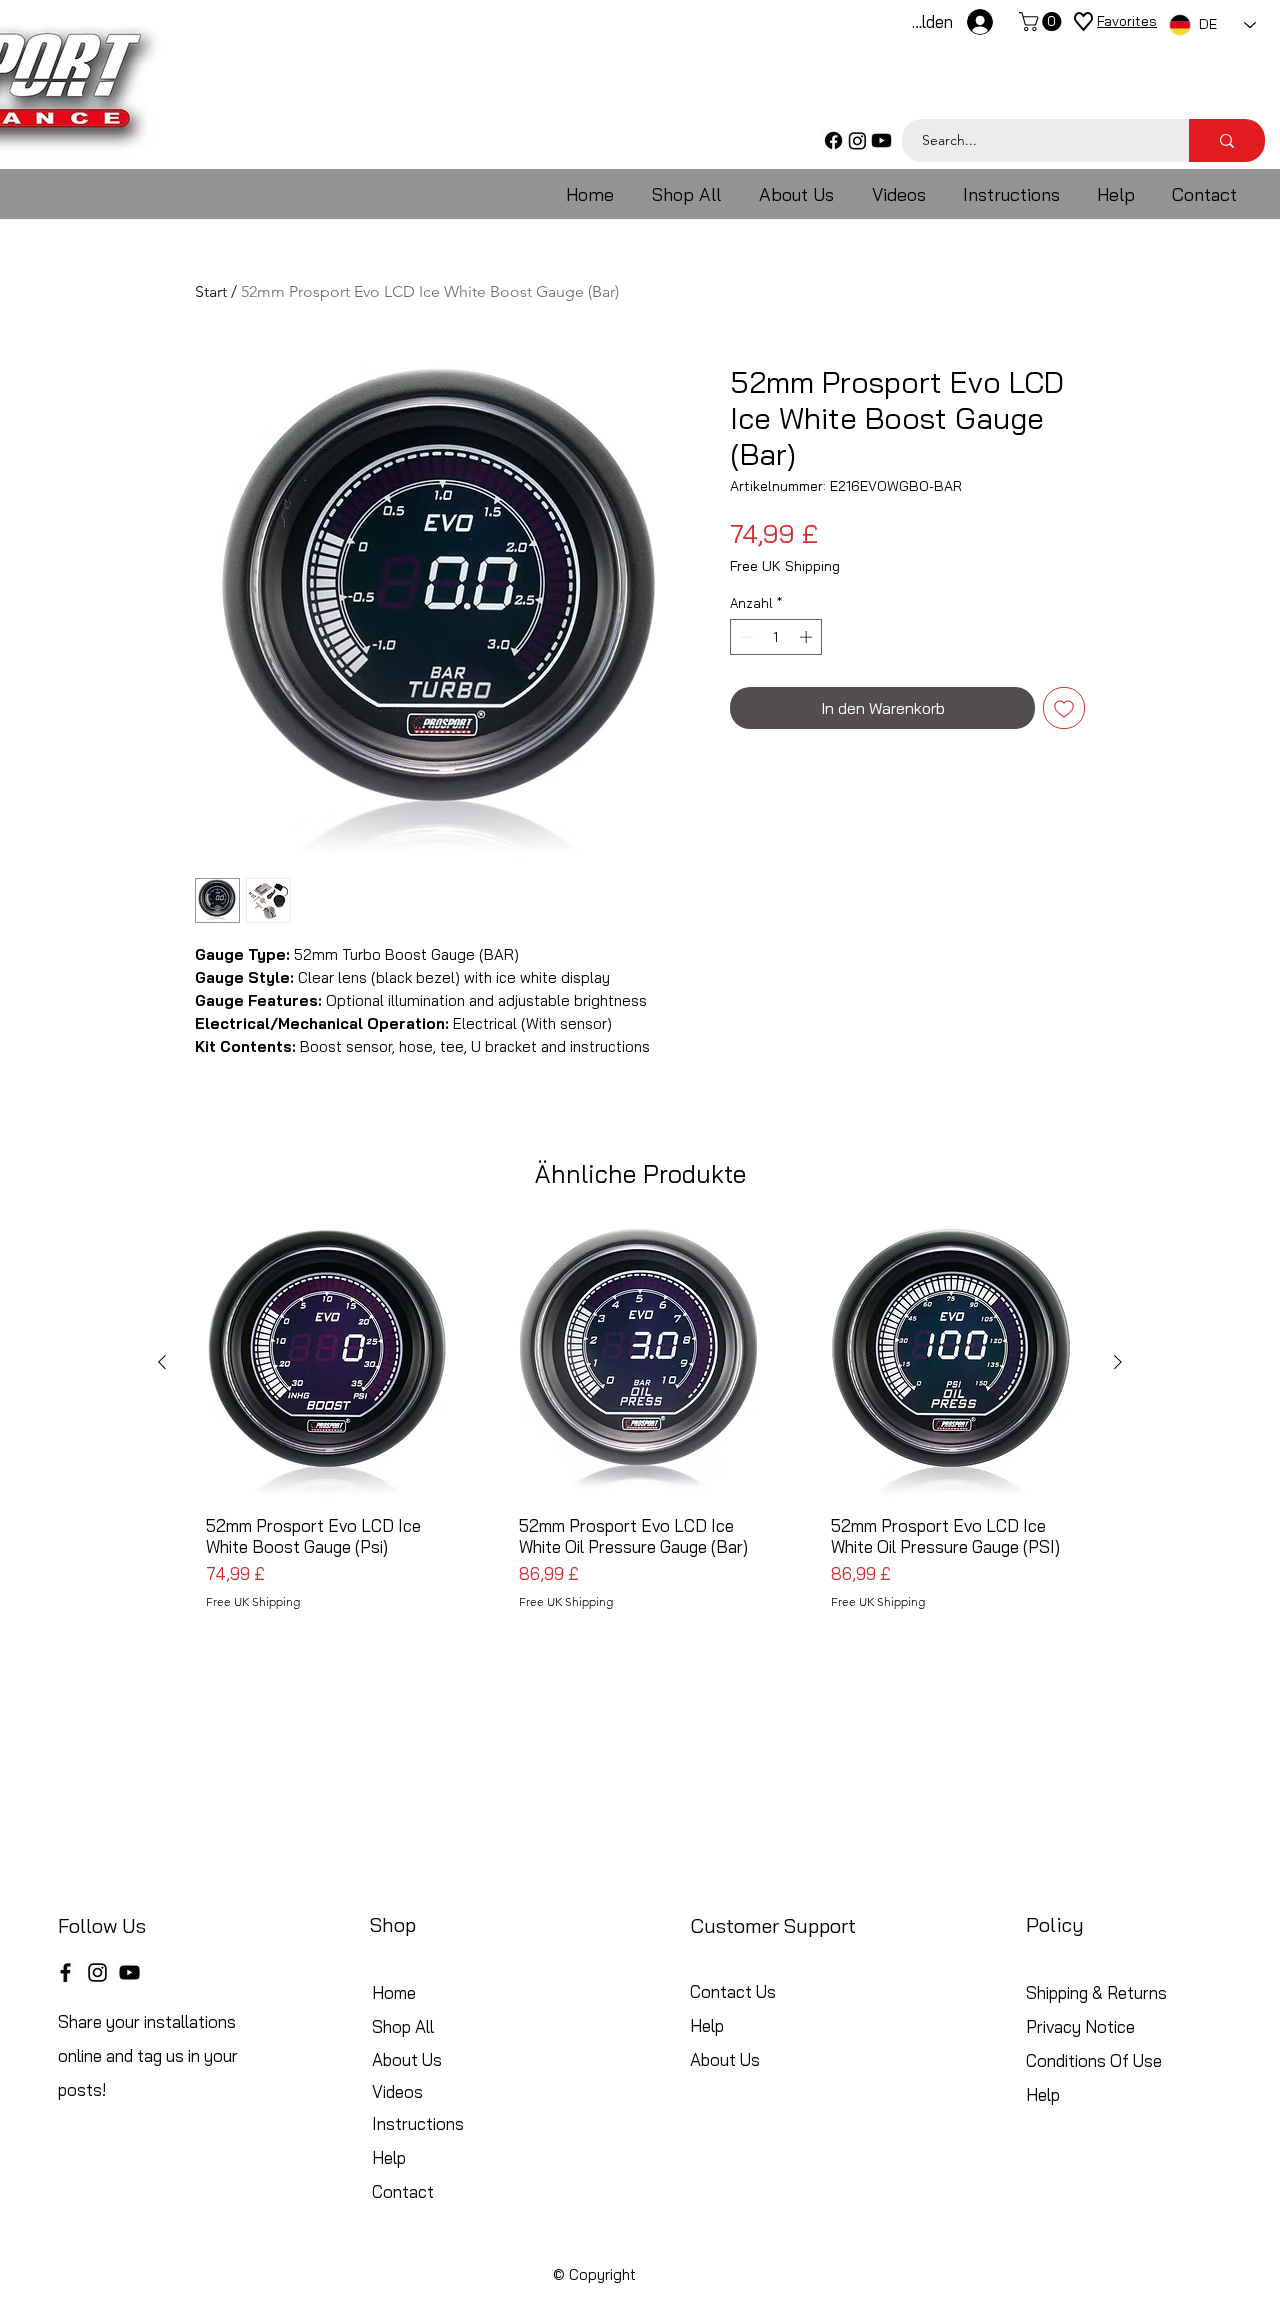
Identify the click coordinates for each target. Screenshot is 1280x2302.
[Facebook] (833, 140)
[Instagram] (857, 140)
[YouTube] (129, 1972)
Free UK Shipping (785, 566)
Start (211, 291)
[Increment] (808, 637)
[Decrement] (745, 637)
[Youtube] (881, 140)
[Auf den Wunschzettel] (1064, 708)
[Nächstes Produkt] (1118, 1362)
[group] (640, 1447)
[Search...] (1227, 140)
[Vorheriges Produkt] (162, 1362)
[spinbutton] (776, 637)
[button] (1042, 21)
